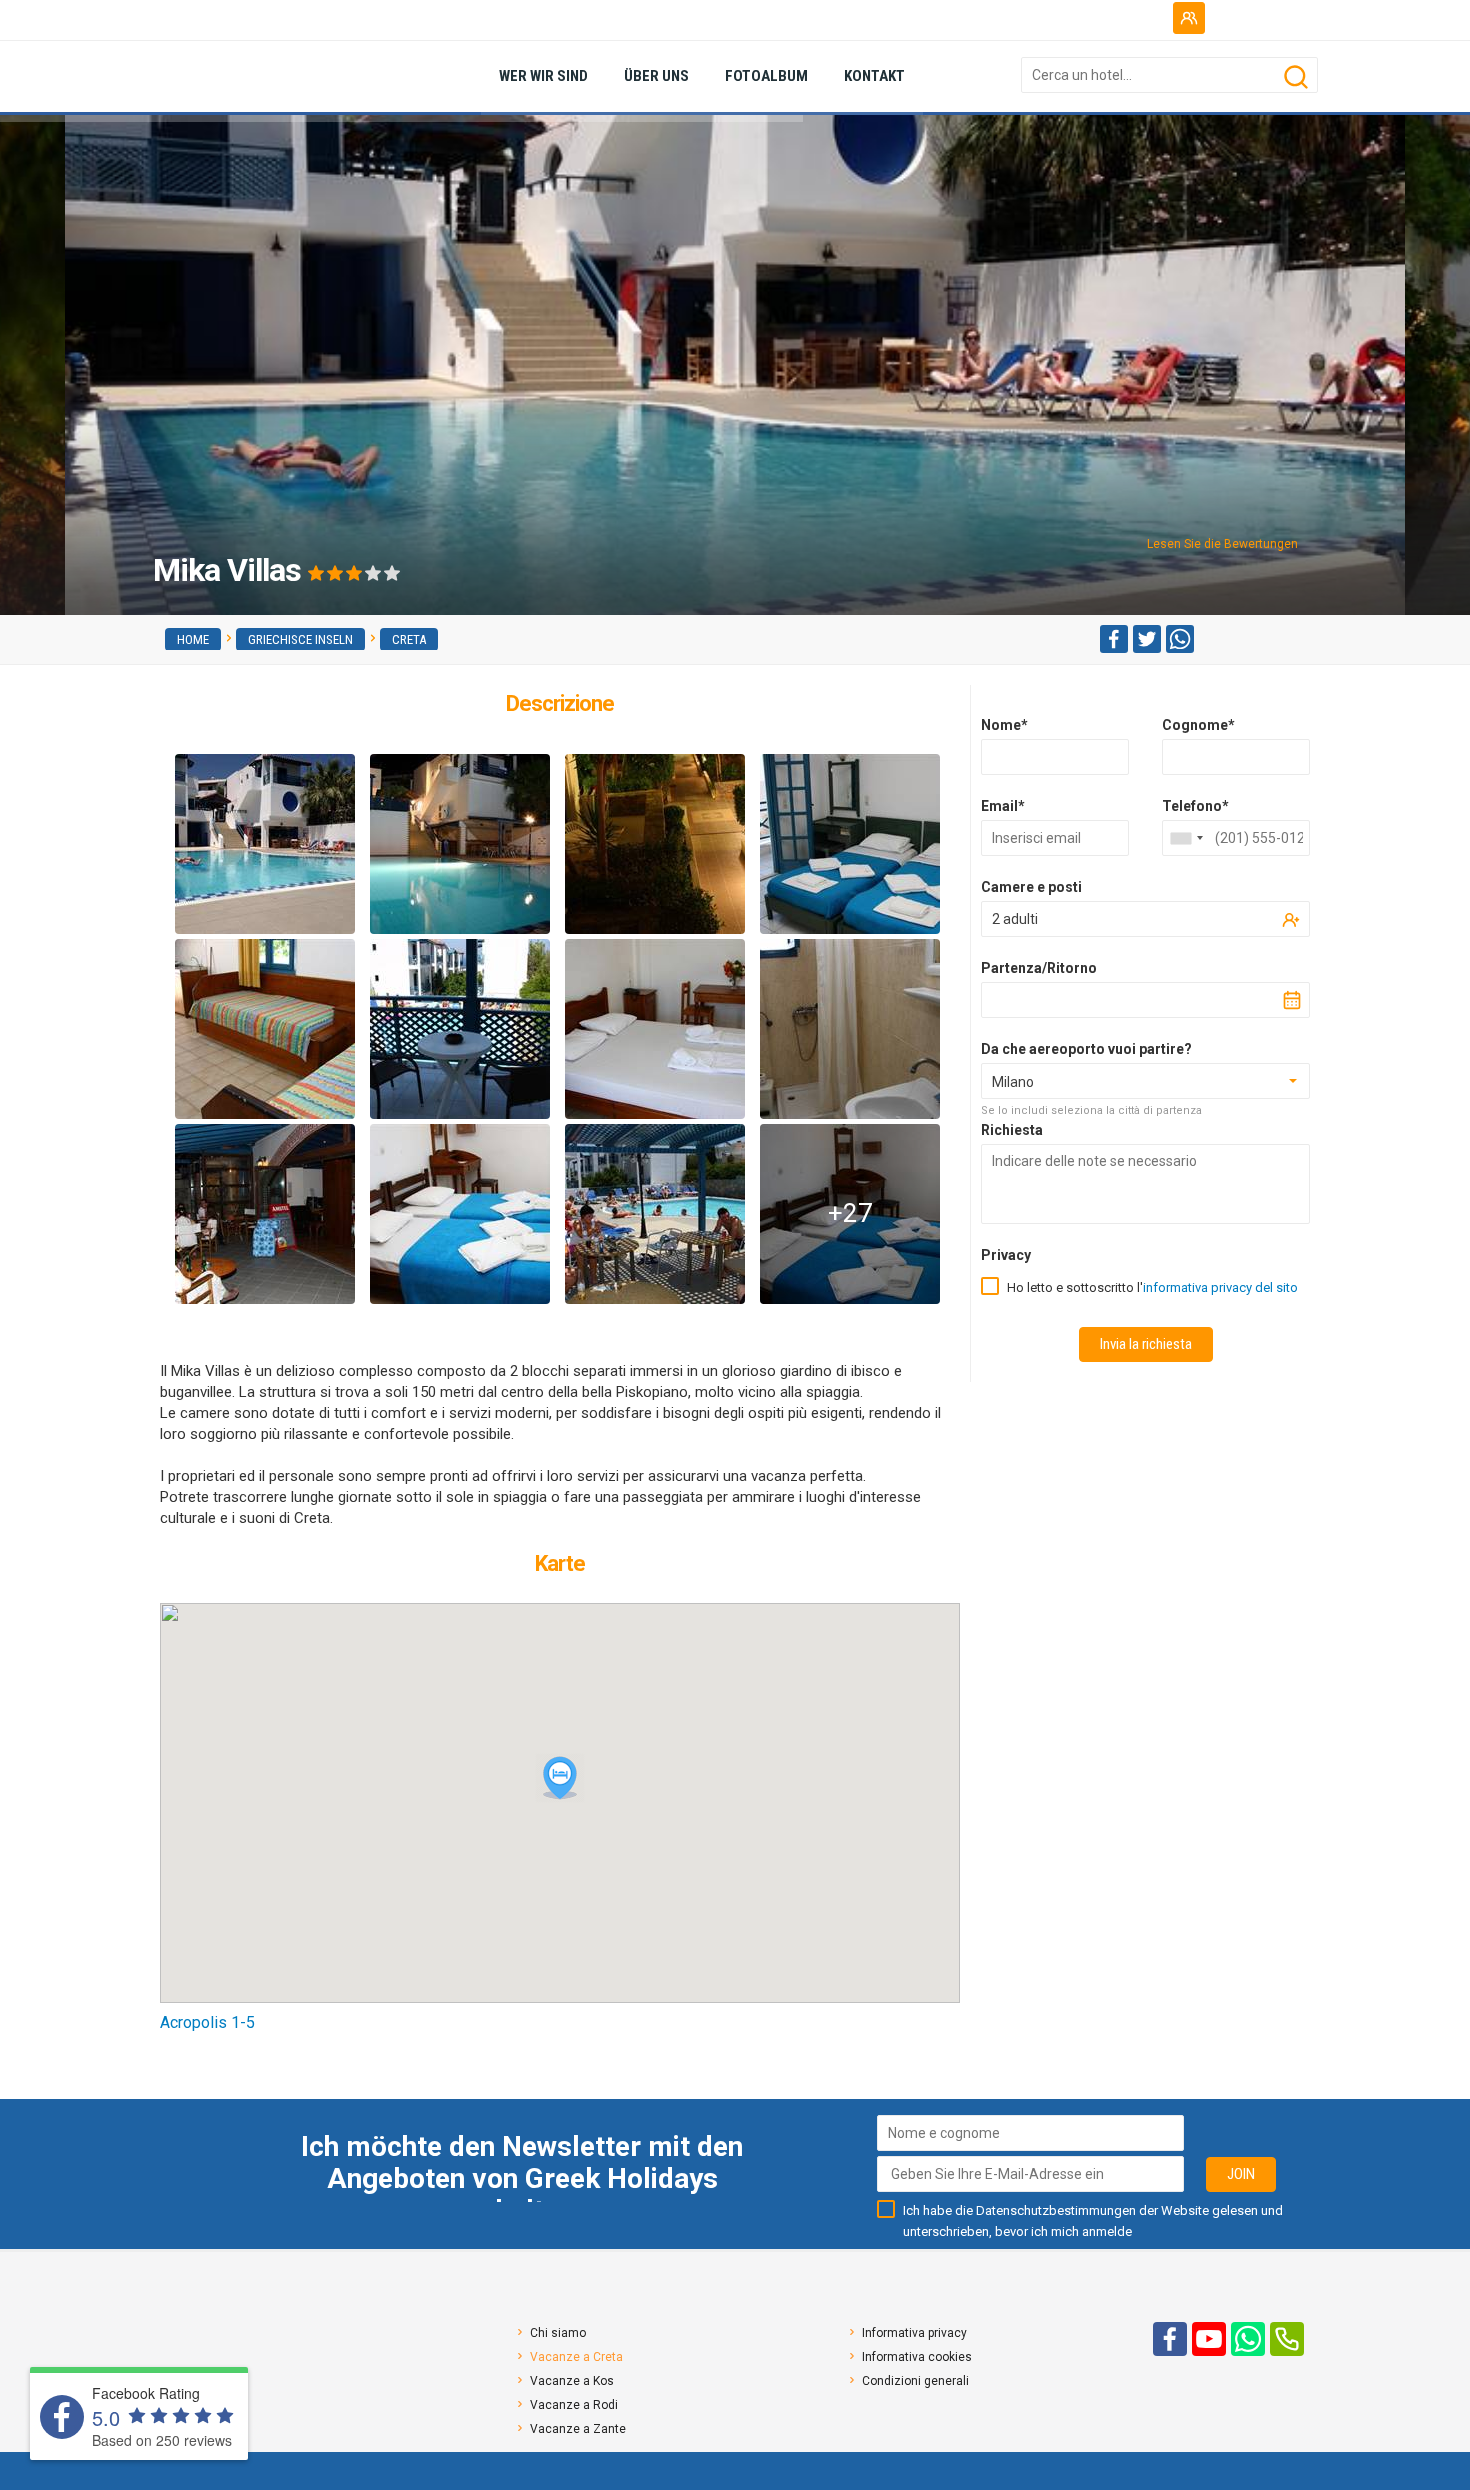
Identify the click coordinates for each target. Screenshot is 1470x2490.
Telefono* (1195, 806)
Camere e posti (1031, 887)
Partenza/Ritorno (1039, 968)
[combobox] (1186, 838)
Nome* (1004, 725)
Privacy (1006, 1255)
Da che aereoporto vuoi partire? (1086, 1049)
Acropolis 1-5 (207, 2022)
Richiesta (1012, 1130)
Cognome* (1198, 725)
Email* (1003, 806)
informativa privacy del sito (1220, 1287)
